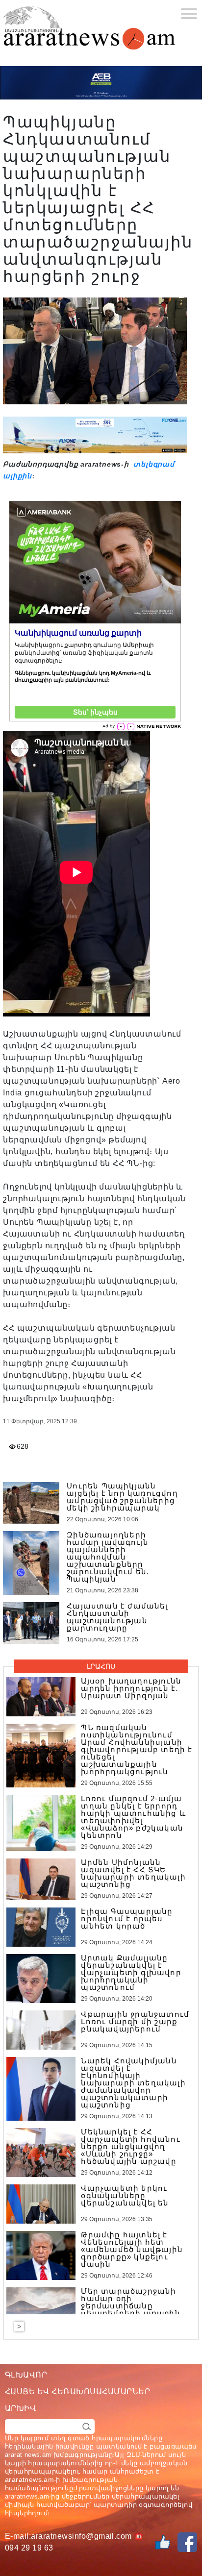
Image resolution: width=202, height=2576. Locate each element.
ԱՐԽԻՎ (20, 2408)
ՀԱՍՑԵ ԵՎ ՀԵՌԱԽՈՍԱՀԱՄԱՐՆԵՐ (77, 2391)
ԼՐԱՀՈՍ (101, 1666)
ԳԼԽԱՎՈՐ (26, 2375)
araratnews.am (29, 2479)
